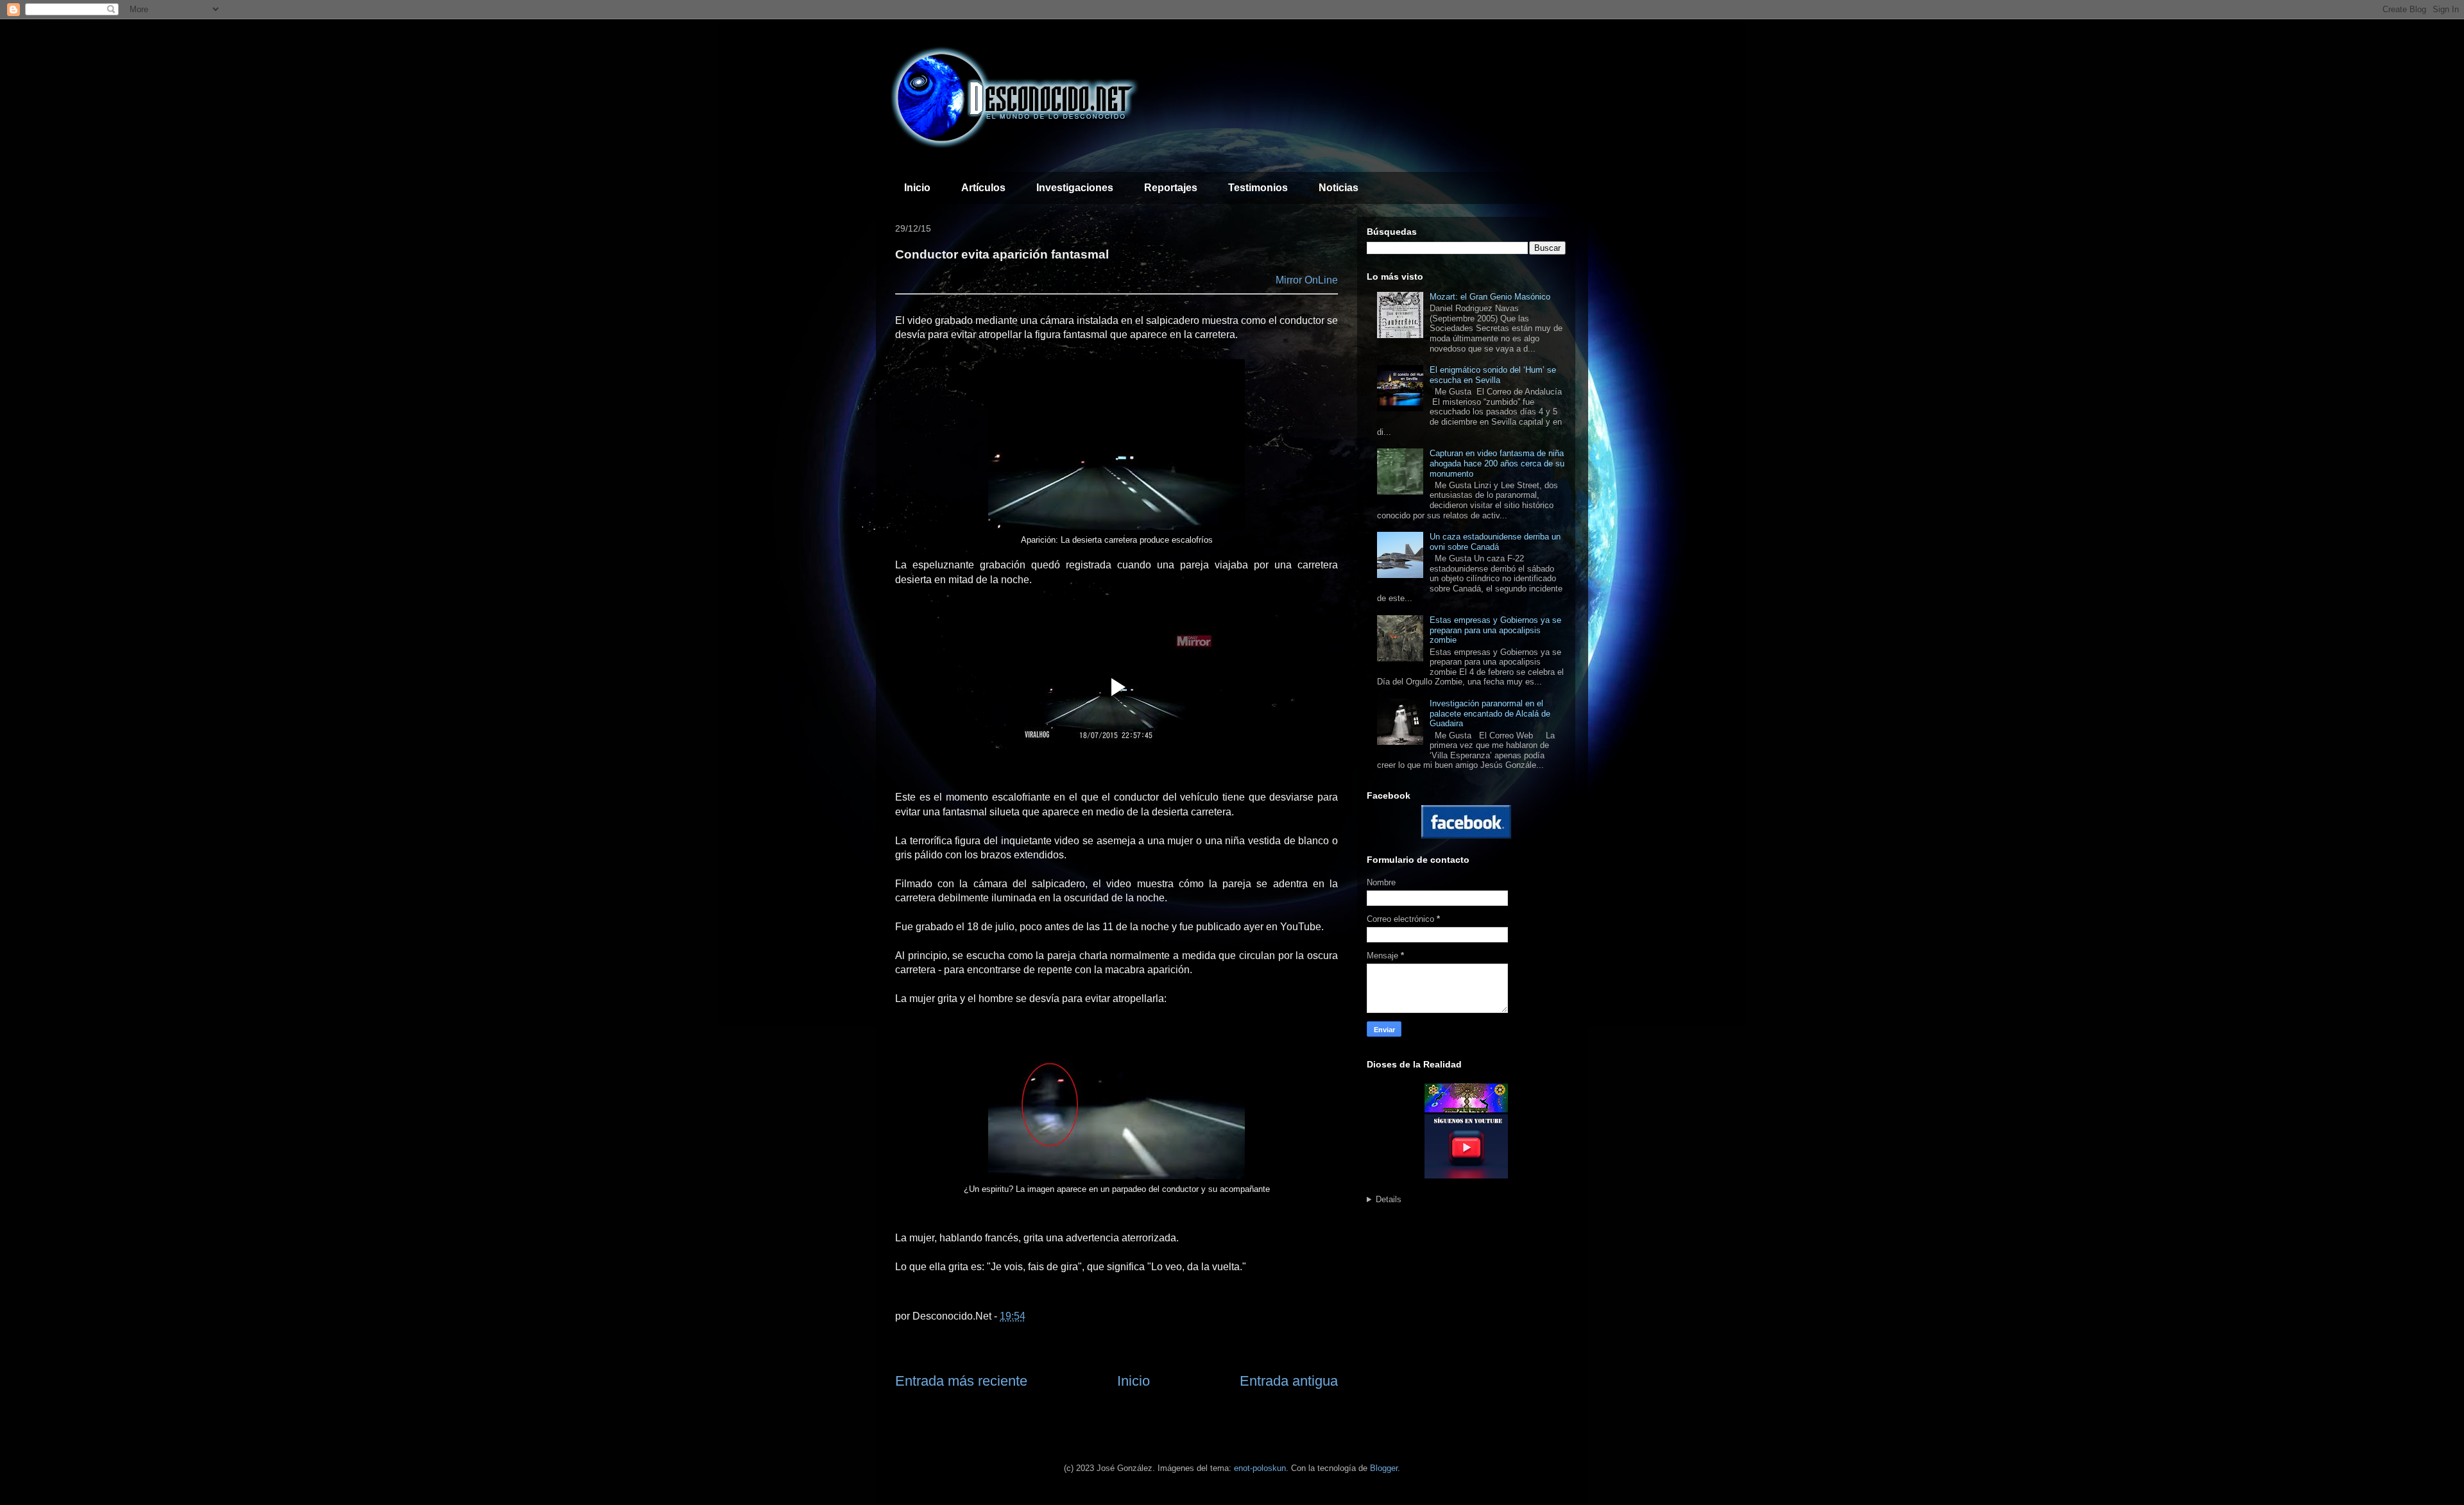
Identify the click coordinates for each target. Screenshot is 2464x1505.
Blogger (1384, 1468)
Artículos (983, 188)
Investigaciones (1075, 188)
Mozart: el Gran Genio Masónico (1490, 297)
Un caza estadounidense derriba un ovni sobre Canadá (1495, 542)
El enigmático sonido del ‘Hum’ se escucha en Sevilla (1493, 375)
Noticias (1339, 188)
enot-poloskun (1260, 1468)
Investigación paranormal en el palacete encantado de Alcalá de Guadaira (1490, 713)
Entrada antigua (1289, 1381)
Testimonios (1258, 188)
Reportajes (1171, 188)
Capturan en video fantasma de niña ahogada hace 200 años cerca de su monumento (1497, 463)
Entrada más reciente (961, 1381)
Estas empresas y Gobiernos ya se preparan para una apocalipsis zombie (1495, 630)
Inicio (917, 188)
